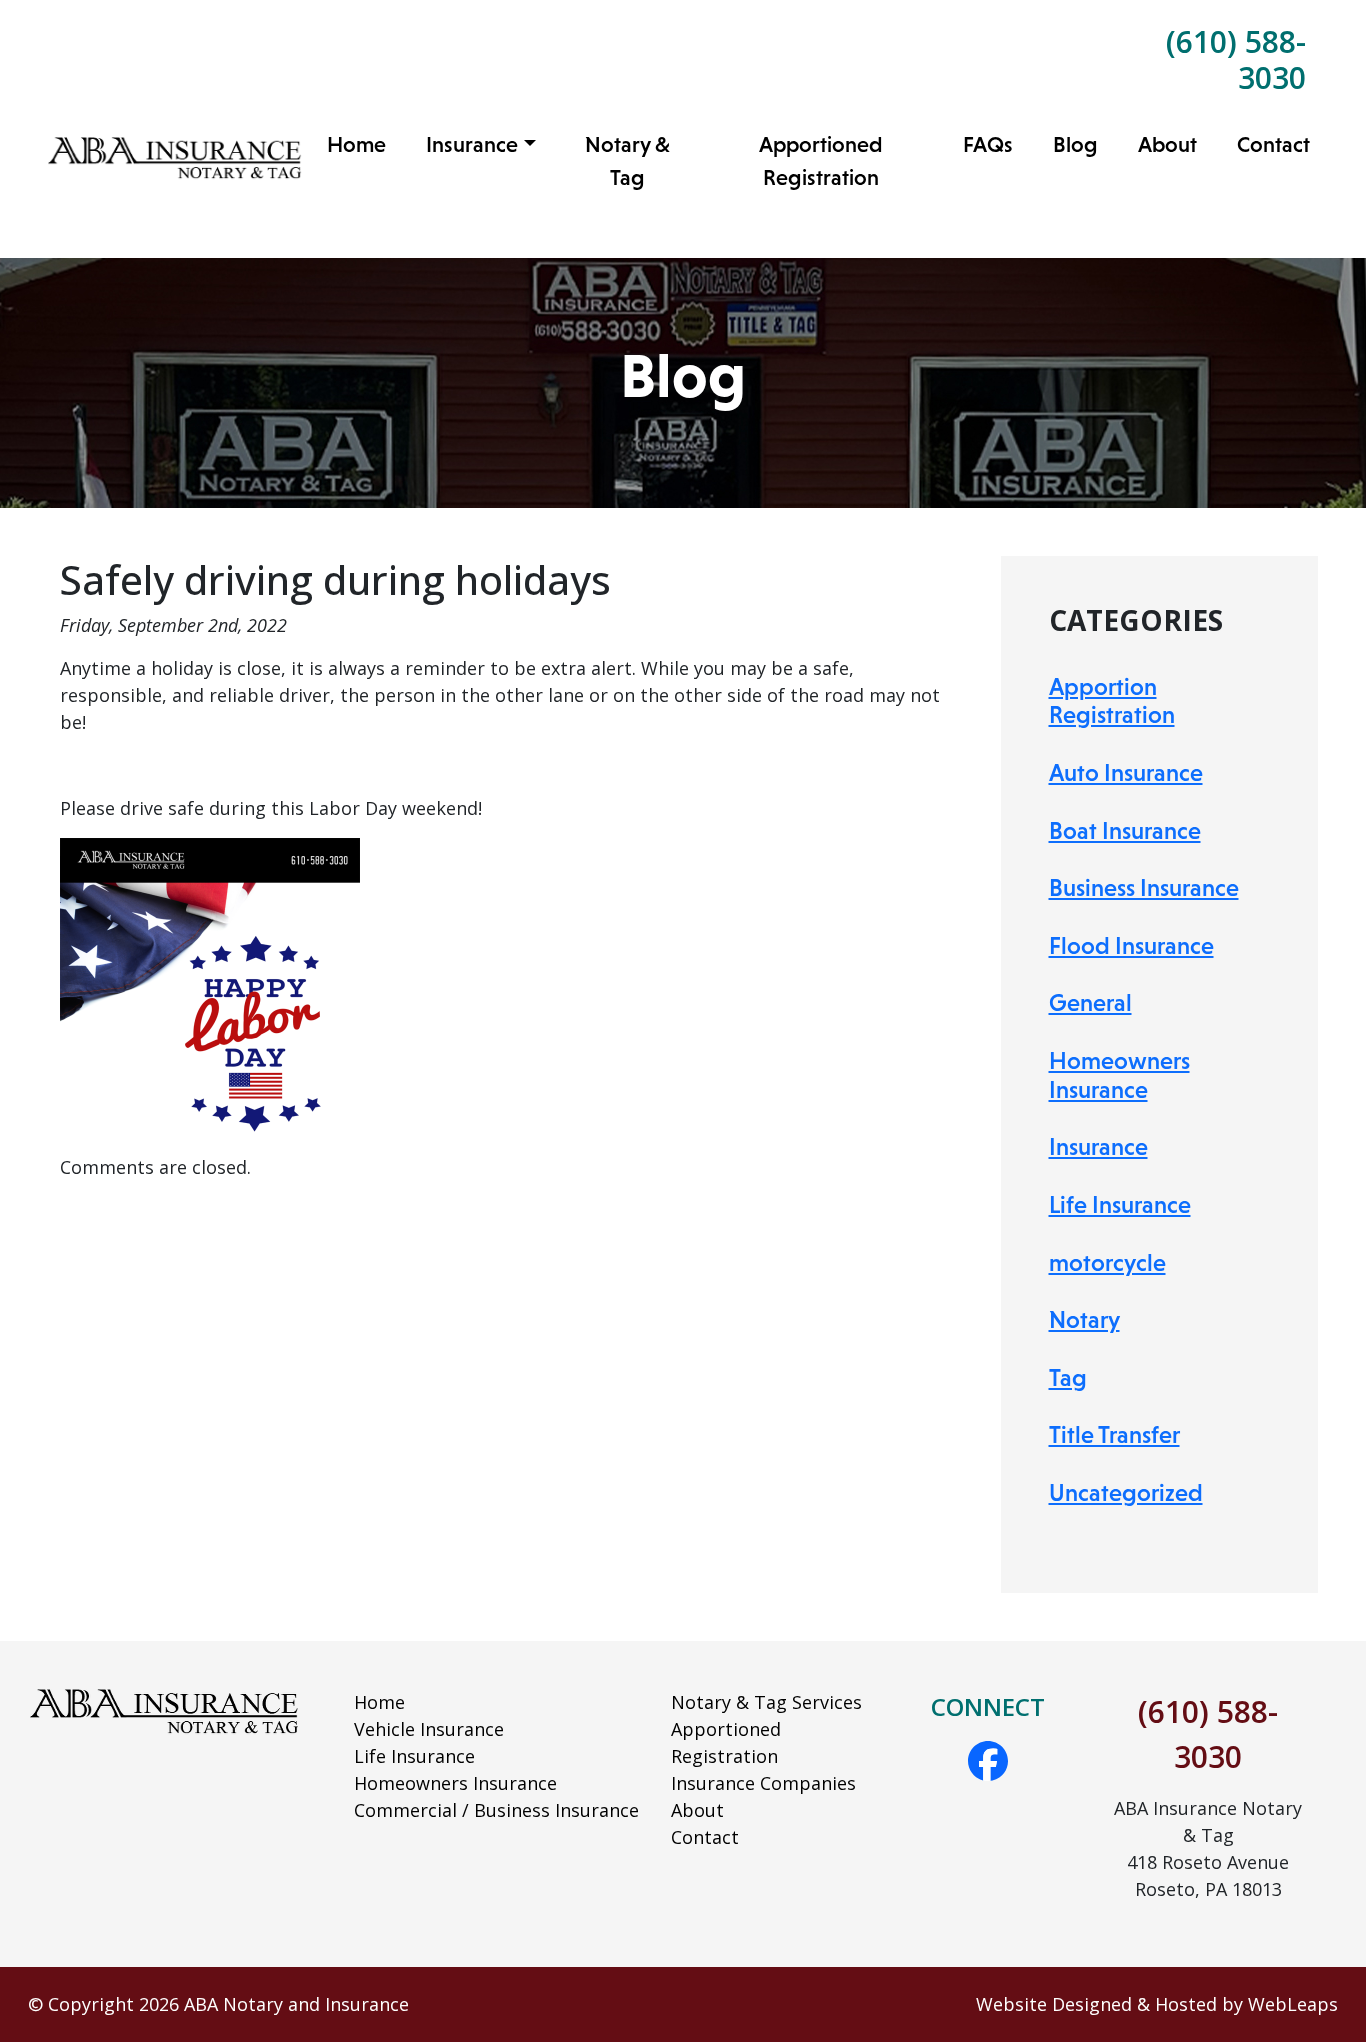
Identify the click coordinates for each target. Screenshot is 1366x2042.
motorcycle (1107, 1262)
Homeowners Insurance (1119, 1075)
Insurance (1098, 1146)
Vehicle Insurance (429, 1729)
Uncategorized (1126, 1492)
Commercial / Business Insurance (496, 1810)
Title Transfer (1114, 1434)
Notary (1084, 1319)
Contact (1273, 144)
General (1090, 1002)
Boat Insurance (1125, 830)
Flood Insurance (1131, 945)
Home (356, 144)
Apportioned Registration (820, 161)
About (1167, 144)
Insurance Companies (763, 1783)
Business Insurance (1144, 887)
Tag (1068, 1377)
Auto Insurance (1126, 772)
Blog (1075, 144)
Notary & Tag (627, 161)
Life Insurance (1120, 1204)
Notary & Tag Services (766, 1702)
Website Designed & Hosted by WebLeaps (1157, 2004)
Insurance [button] (472, 144)
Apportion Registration (1112, 701)
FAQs (988, 144)
